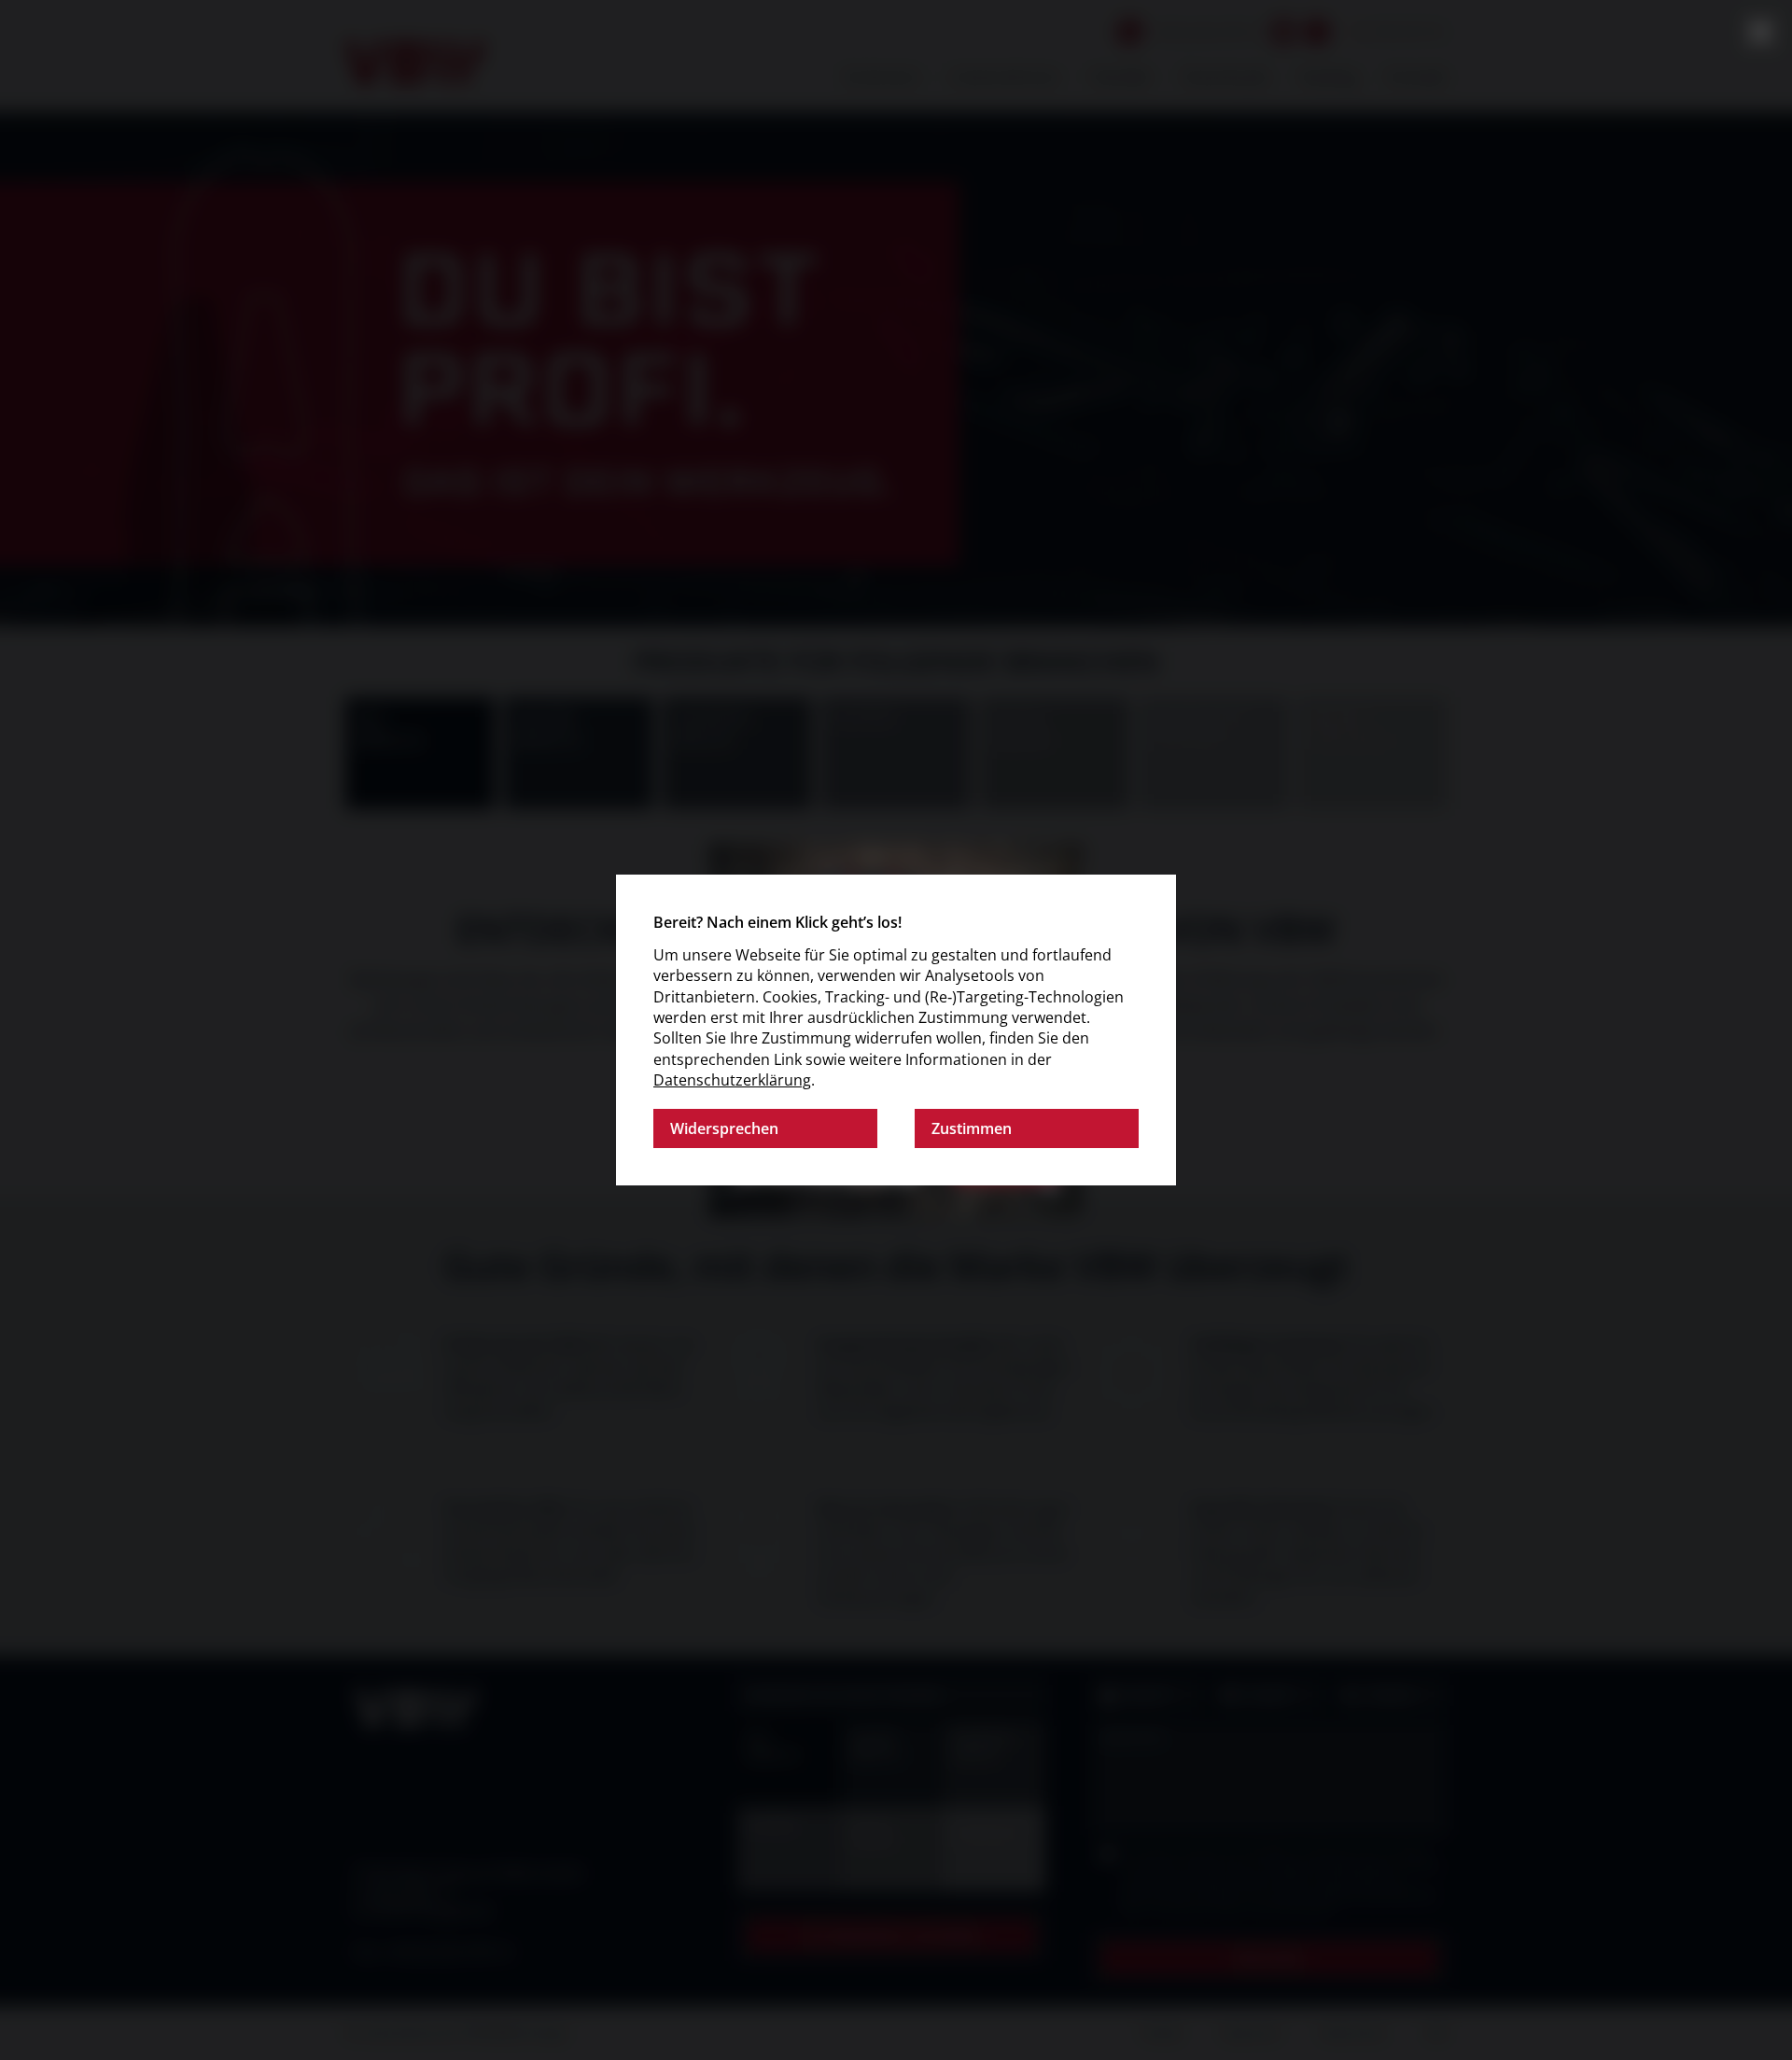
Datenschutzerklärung (732, 1080)
